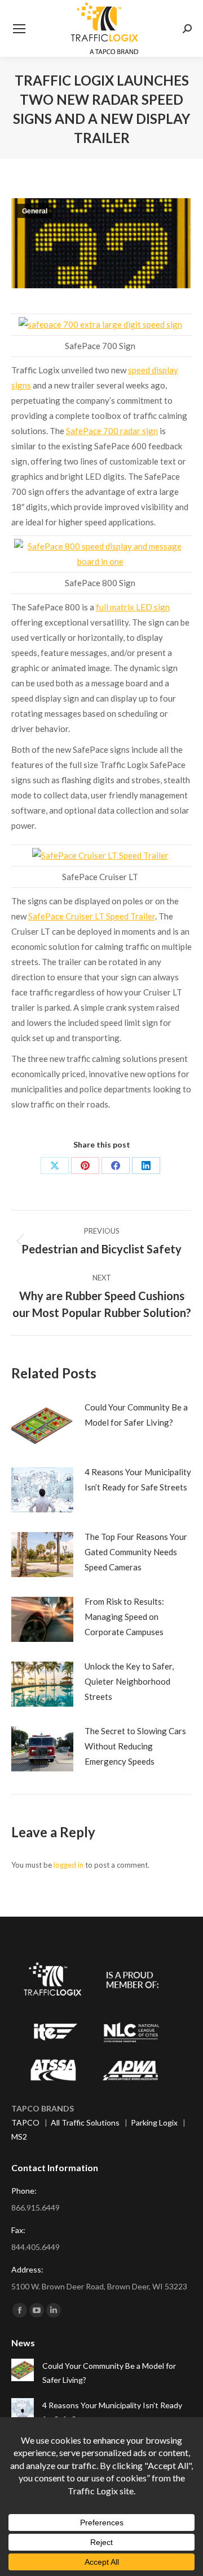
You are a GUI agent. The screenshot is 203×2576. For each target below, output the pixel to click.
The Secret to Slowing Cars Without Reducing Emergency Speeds (135, 1746)
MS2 (19, 2137)
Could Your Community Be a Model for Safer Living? (136, 1415)
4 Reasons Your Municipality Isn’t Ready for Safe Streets (138, 1479)
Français (55, 2560)
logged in (69, 1865)
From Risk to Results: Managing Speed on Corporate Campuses (124, 1617)
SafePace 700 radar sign (112, 431)
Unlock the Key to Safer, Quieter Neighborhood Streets (129, 1681)
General (35, 211)
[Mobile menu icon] (19, 29)
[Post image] (42, 1425)
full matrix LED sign (133, 607)
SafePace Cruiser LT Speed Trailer (92, 916)
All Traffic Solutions (85, 2122)
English (23, 2560)
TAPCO (25, 2122)
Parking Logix (154, 2122)
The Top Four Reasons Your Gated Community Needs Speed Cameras (136, 1552)
